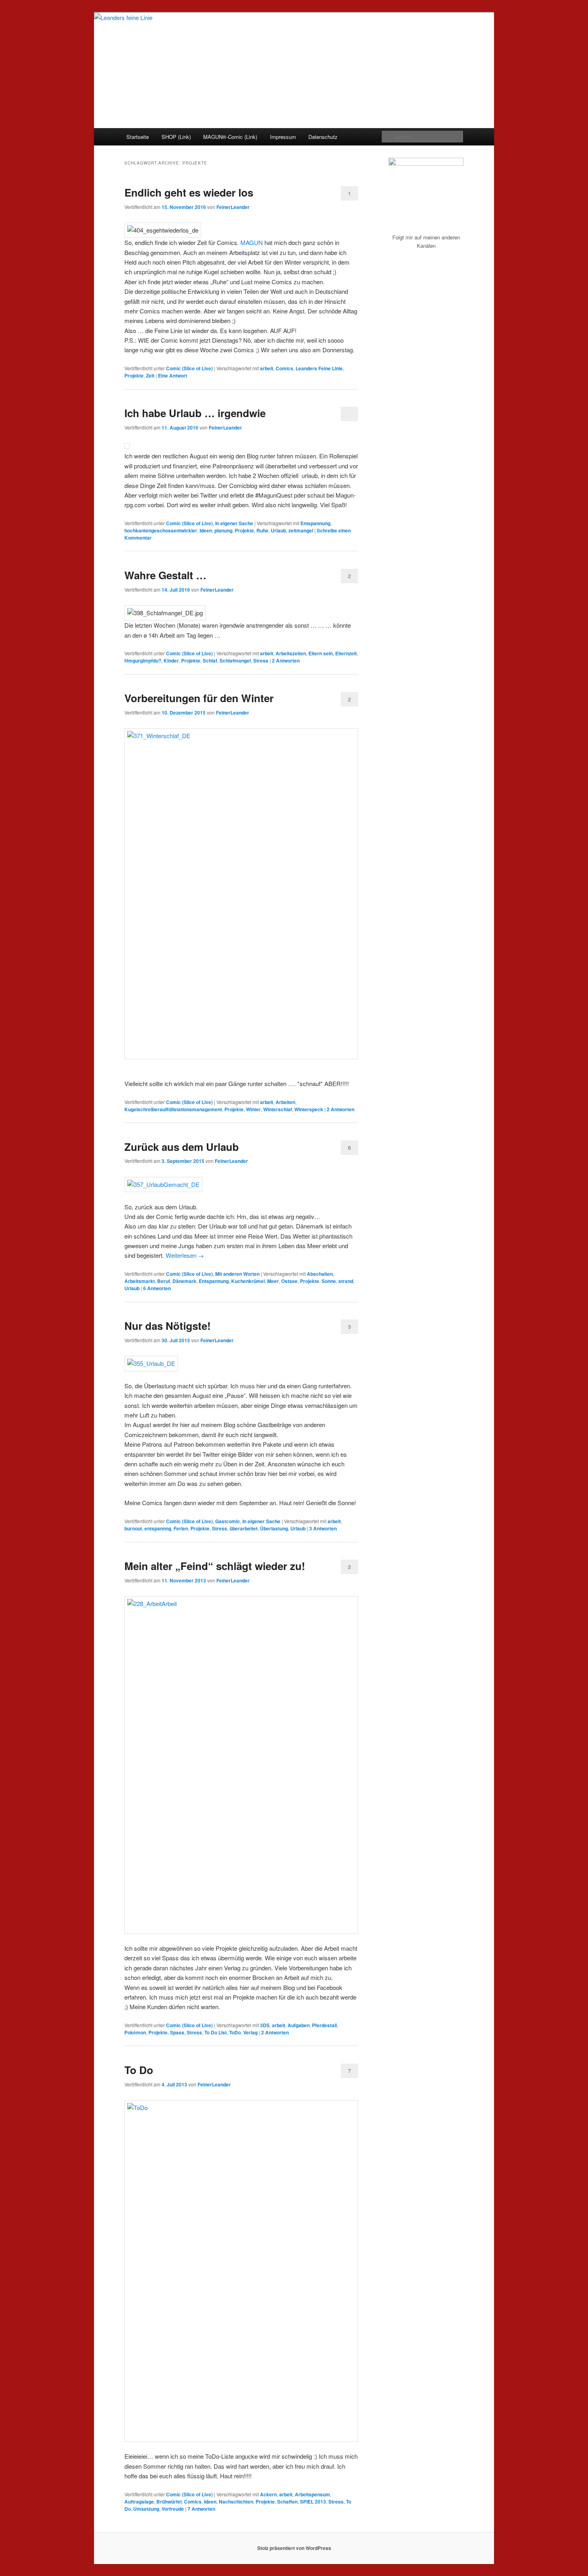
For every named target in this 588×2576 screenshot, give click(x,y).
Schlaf (210, 661)
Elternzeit (346, 653)
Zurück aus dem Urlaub (182, 1147)
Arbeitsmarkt (140, 1281)
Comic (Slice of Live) (189, 368)
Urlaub (278, 530)
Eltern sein (321, 653)
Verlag (250, 2032)
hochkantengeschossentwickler (161, 530)
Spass (177, 2032)
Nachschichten (236, 2502)
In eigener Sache (234, 523)
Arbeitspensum (312, 2494)
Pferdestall (324, 2025)
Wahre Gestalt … (165, 575)
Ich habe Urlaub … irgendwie (195, 413)
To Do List (216, 2032)
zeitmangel (301, 530)
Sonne (329, 1281)
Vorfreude (173, 2509)
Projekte (134, 375)
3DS (265, 2025)
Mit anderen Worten (237, 1274)
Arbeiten (285, 1102)
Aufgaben (299, 2025)
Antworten (286, 661)
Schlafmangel (235, 661)
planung (223, 530)
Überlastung (274, 1528)
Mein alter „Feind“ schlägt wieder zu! (215, 1566)
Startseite (138, 137)
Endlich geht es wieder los (189, 192)
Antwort (173, 375)
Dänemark (184, 1281)
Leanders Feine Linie (319, 368)
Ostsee (289, 1281)
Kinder (171, 661)
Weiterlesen (185, 1255)
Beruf (164, 1281)
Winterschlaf (278, 1109)
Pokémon (135, 2032)
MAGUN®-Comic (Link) (230, 137)
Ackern (268, 2494)
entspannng (158, 1528)
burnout (133, 1528)
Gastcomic (228, 1521)
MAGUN (252, 242)
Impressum (283, 137)
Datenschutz (323, 137)
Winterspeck (309, 1109)
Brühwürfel (169, 2502)
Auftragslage (139, 2502)
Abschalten (320, 1274)
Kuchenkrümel (248, 1281)
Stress (261, 661)
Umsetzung (146, 2509)
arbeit (267, 368)
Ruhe (262, 530)
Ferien (181, 1528)
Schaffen (287, 2502)
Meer (273, 1281)
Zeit (150, 375)
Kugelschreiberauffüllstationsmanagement (173, 1109)
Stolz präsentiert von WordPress (294, 2548)
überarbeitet (244, 1528)
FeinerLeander (233, 207)
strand (346, 1281)
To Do (139, 2070)
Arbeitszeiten (291, 653)
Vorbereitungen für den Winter (199, 698)
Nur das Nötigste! (168, 1326)
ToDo (235, 2032)
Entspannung (315, 523)
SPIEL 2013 (313, 2502)
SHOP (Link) (176, 137)
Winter (253, 1109)
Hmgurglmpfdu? (143, 661)
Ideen (206, 530)
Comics (284, 368)
